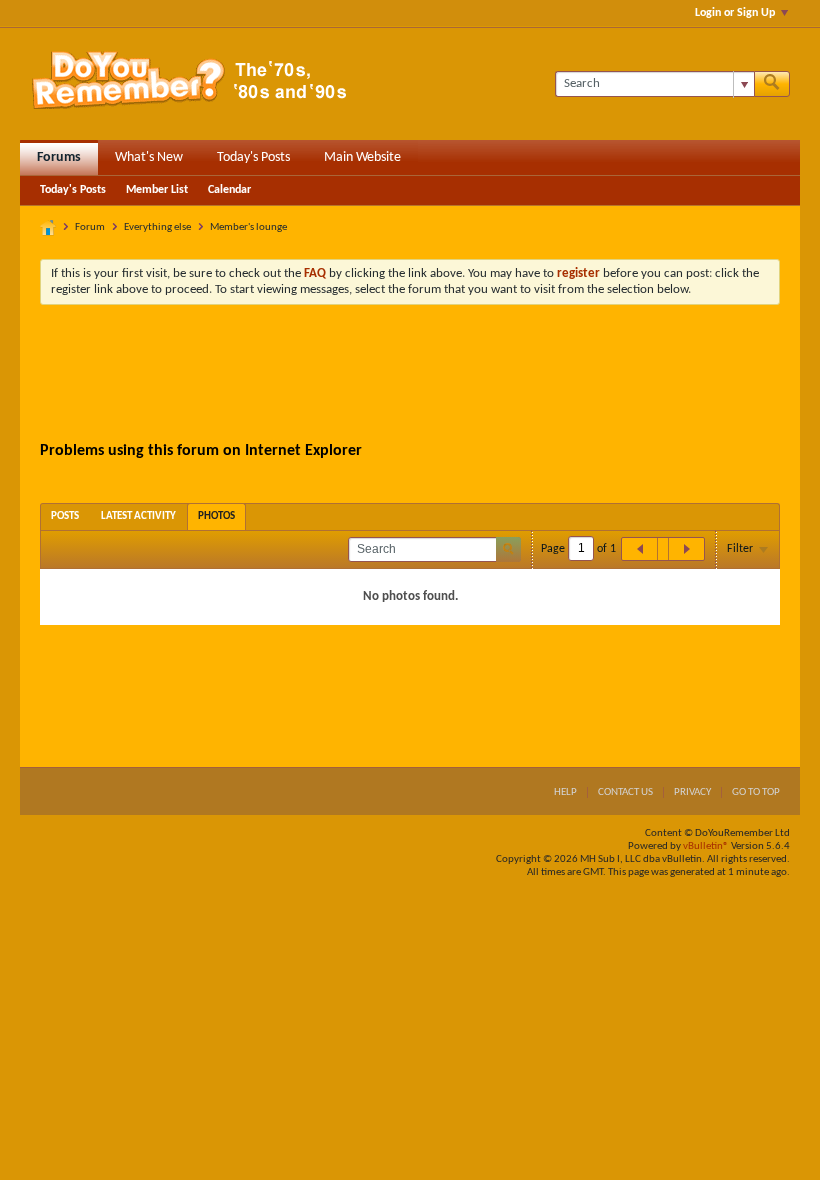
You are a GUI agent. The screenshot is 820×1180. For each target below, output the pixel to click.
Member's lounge (248, 227)
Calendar (229, 190)
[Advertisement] (410, 375)
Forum (90, 227)
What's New (149, 157)
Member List (157, 190)
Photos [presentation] (216, 516)
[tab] (65, 516)
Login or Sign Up (735, 13)
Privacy (692, 792)
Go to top (756, 792)
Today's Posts (253, 157)
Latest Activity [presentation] (138, 516)
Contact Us (625, 792)
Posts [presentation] (65, 516)
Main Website (362, 157)
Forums (59, 157)
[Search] (772, 84)
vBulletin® (706, 846)
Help (565, 792)
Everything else (157, 227)
